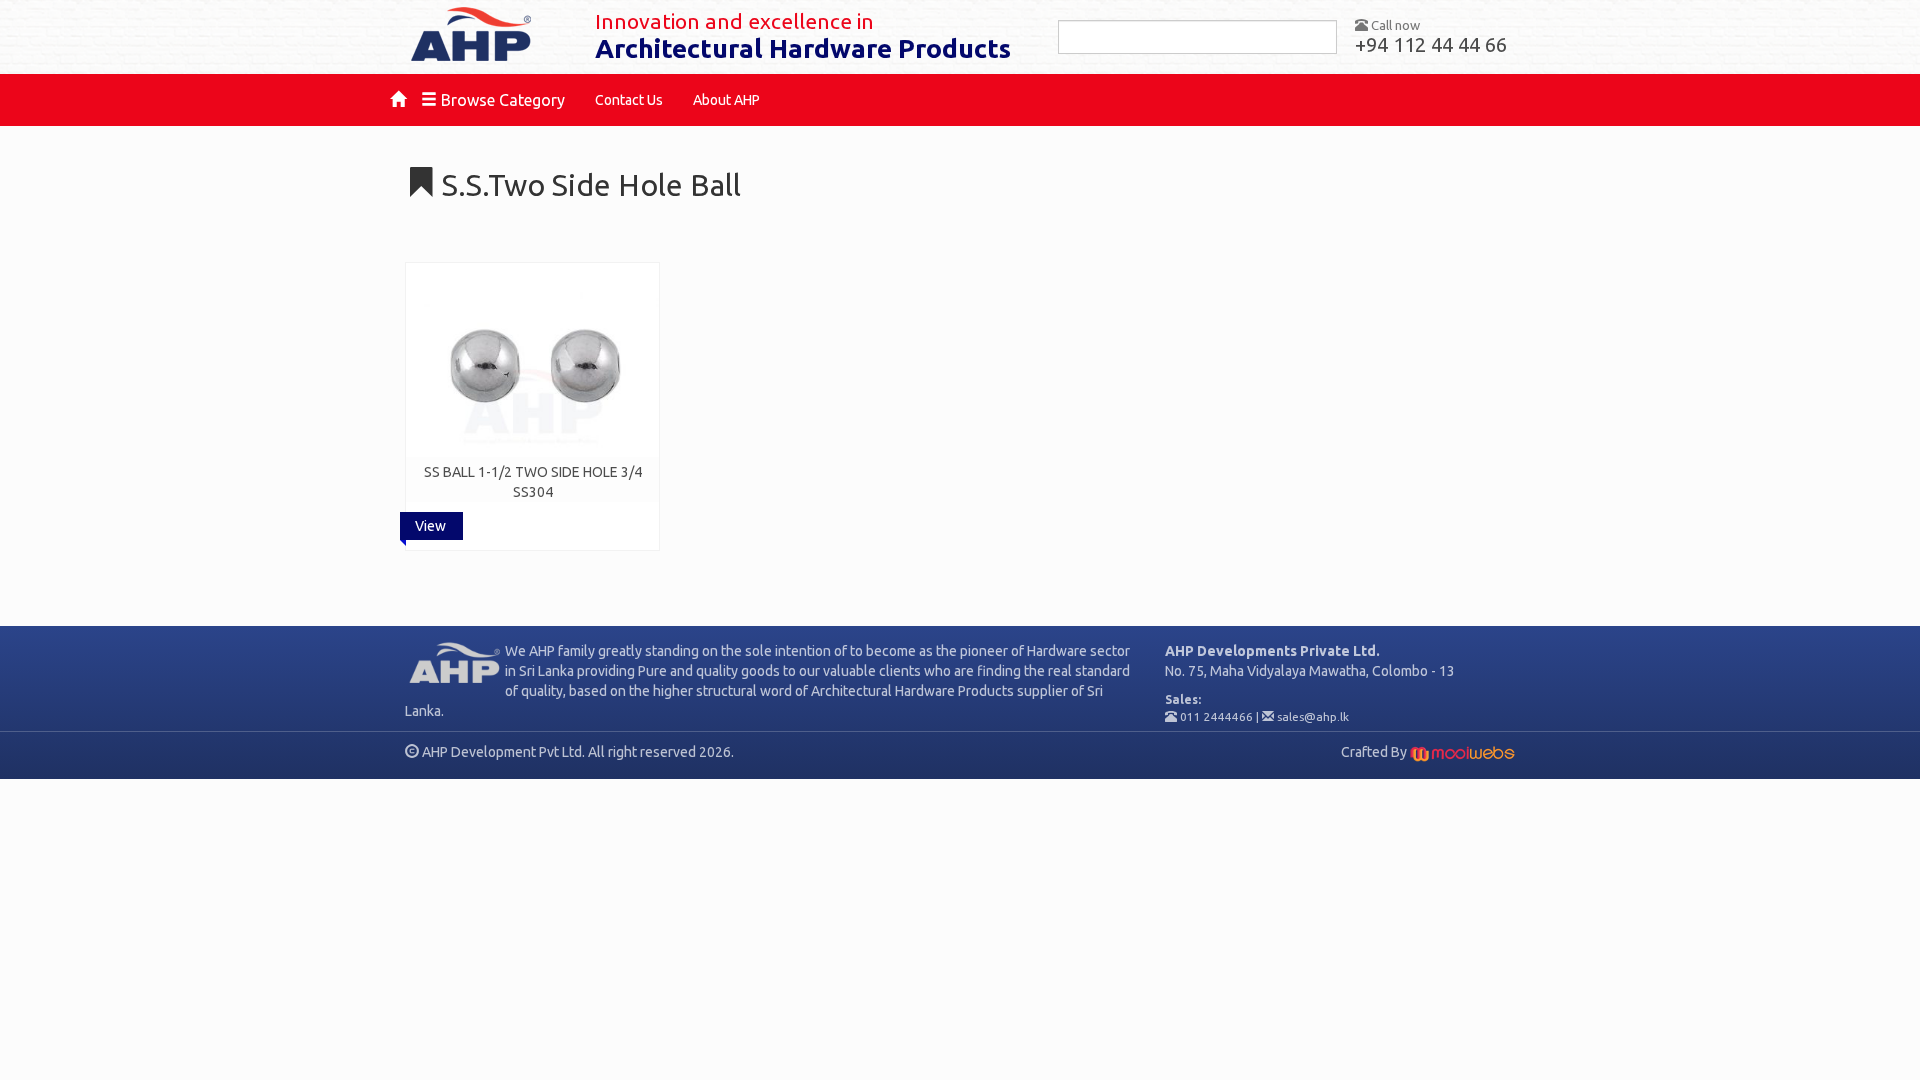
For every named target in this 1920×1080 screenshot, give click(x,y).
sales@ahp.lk (1313, 716)
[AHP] (485, 35)
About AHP (726, 100)
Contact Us (629, 100)
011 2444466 (1216, 716)
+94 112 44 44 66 (1431, 44)
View (430, 526)
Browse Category (501, 100)
